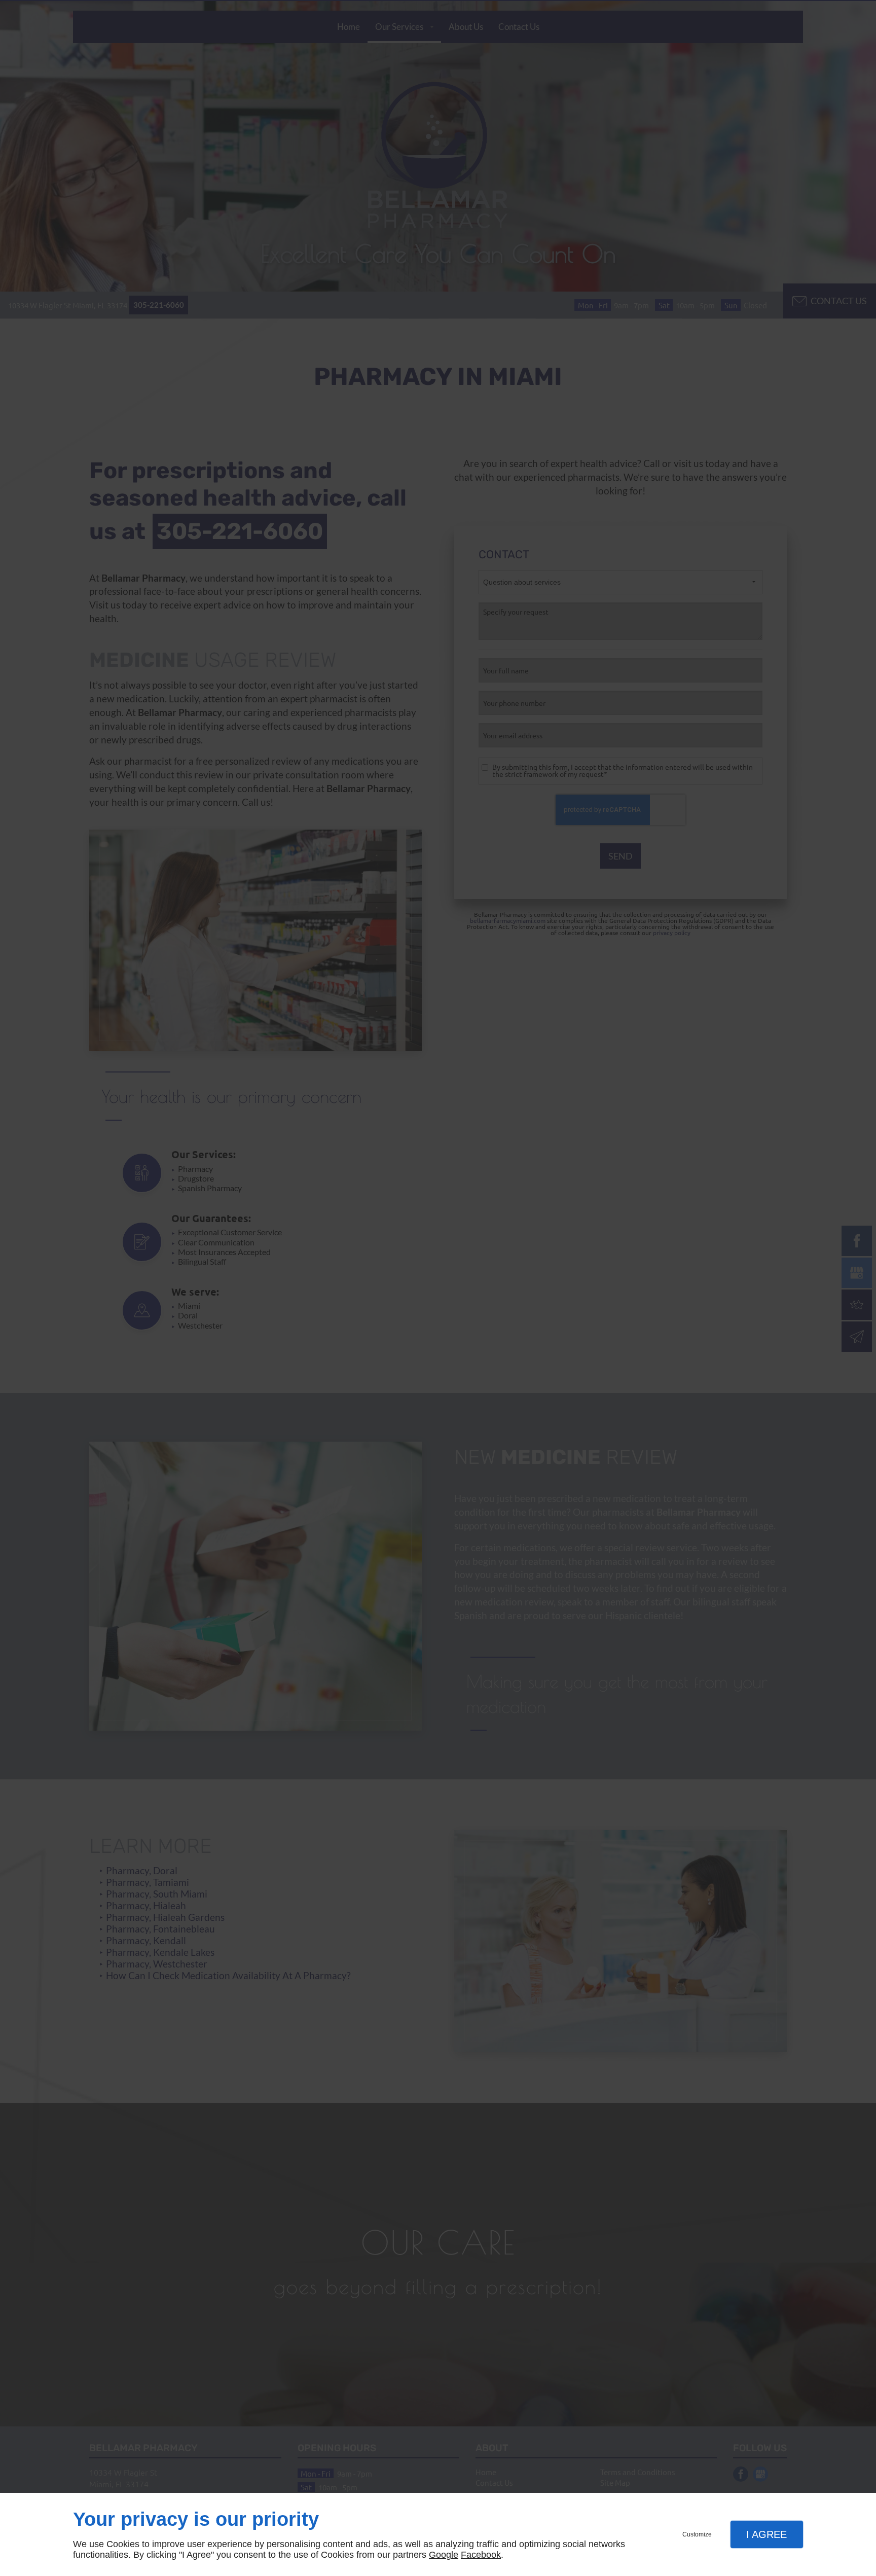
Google (444, 2555)
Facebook (481, 2555)
